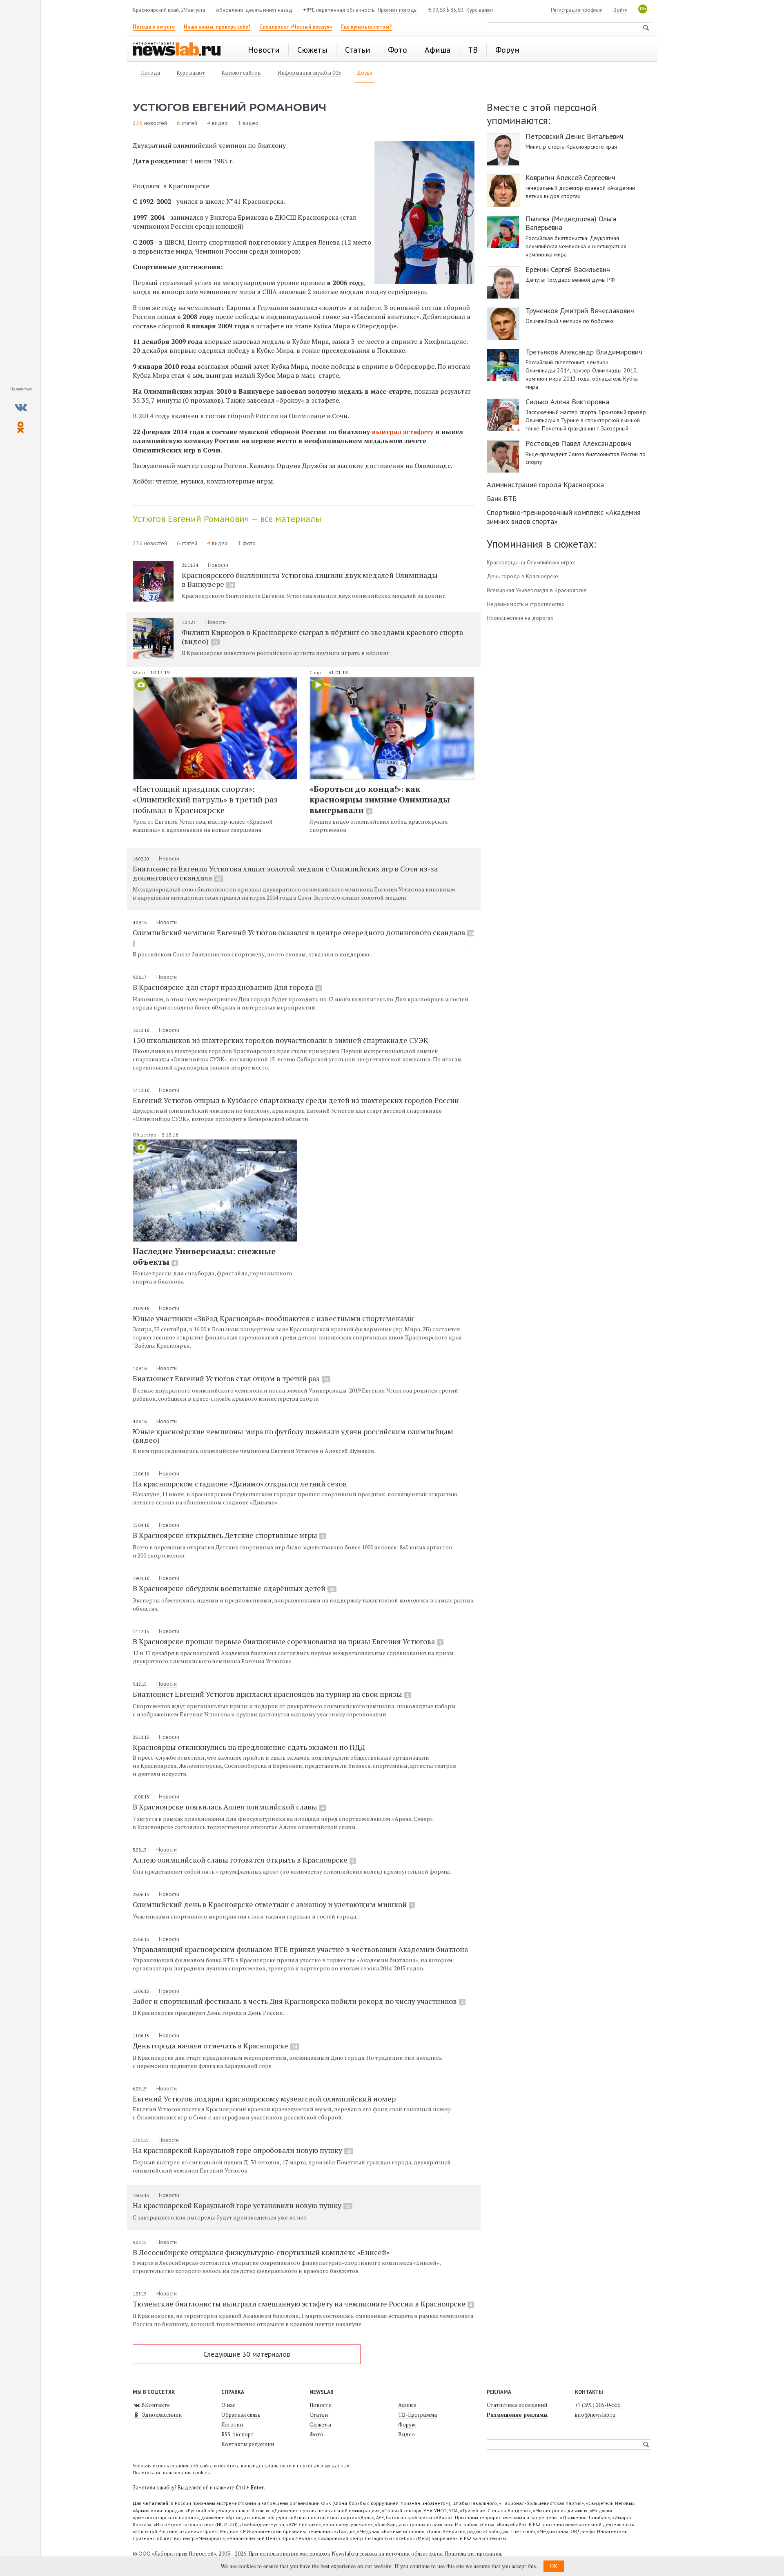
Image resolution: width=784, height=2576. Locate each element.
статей (189, 123)
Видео (406, 2434)
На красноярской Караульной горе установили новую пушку (242, 2205)
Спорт (317, 672)
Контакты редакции (248, 2444)
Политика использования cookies (171, 2472)
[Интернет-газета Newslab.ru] (180, 50)
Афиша (407, 2405)
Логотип (232, 2424)
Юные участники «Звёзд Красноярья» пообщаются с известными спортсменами (273, 1318)
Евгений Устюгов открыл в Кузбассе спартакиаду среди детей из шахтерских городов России (296, 1100)
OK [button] (554, 2566)
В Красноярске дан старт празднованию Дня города (226, 987)
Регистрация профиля (577, 10)
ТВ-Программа (418, 2415)
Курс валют (480, 10)
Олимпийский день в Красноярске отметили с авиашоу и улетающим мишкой (273, 1904)
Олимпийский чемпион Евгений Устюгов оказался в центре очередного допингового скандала (303, 932)
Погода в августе (154, 27)
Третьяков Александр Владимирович (584, 352)
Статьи (319, 2415)
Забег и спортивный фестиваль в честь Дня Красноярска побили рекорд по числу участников (298, 2001)
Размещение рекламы (517, 2415)
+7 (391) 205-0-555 (598, 2405)
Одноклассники (161, 2415)
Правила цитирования (473, 2554)
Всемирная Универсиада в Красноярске (537, 590)
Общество (145, 1135)
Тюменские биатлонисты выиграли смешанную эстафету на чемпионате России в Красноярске (302, 2304)
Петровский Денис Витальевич (575, 136)
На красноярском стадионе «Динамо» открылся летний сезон (240, 1484)
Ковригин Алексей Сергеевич (570, 178)
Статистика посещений (517, 2405)
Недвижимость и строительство (526, 604)
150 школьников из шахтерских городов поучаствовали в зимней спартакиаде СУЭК (281, 1040)
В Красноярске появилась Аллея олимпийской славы (228, 1807)
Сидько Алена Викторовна (567, 402)
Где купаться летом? (366, 27)
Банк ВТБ (502, 498)
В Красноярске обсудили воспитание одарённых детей (234, 1588)
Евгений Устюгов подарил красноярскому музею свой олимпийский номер (264, 2099)
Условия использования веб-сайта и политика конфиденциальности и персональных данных (241, 2466)
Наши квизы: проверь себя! (217, 27)
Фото (139, 672)
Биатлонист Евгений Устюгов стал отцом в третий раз (231, 1378)
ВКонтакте (155, 2405)
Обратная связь (241, 2415)
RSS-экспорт (237, 2434)
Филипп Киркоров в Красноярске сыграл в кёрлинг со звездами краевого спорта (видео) (322, 637)
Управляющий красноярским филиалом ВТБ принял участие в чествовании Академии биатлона (300, 1949)
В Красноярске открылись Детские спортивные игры (228, 1535)
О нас (228, 2405)
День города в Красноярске (522, 576)
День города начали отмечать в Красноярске (215, 2046)
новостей (156, 123)
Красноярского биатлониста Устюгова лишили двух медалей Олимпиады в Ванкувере (310, 579)
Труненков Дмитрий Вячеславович (580, 311)
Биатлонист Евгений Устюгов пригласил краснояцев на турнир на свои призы (271, 1694)
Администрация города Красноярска (545, 485)
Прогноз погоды (398, 10)
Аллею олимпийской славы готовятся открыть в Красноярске (243, 1860)
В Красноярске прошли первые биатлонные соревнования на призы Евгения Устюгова (287, 1641)
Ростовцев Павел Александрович (578, 443)
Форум (407, 2424)
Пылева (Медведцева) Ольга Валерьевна (571, 223)
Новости (218, 565)
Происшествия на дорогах (520, 618)
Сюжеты (320, 2424)
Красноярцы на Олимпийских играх (531, 562)
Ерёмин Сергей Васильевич (568, 270)
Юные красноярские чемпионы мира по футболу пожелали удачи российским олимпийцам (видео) (293, 1436)
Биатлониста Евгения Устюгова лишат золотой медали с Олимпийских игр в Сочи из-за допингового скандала (285, 873)
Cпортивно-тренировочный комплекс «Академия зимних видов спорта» (564, 517)
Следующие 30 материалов (247, 2354)
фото (249, 543)
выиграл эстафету (402, 432)
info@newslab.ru (595, 2415)
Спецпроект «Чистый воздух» (296, 27)
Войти (620, 10)
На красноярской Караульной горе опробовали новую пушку (242, 2150)
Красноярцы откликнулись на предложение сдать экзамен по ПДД (249, 1747)
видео (220, 123)
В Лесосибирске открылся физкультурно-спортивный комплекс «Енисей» (261, 2252)
